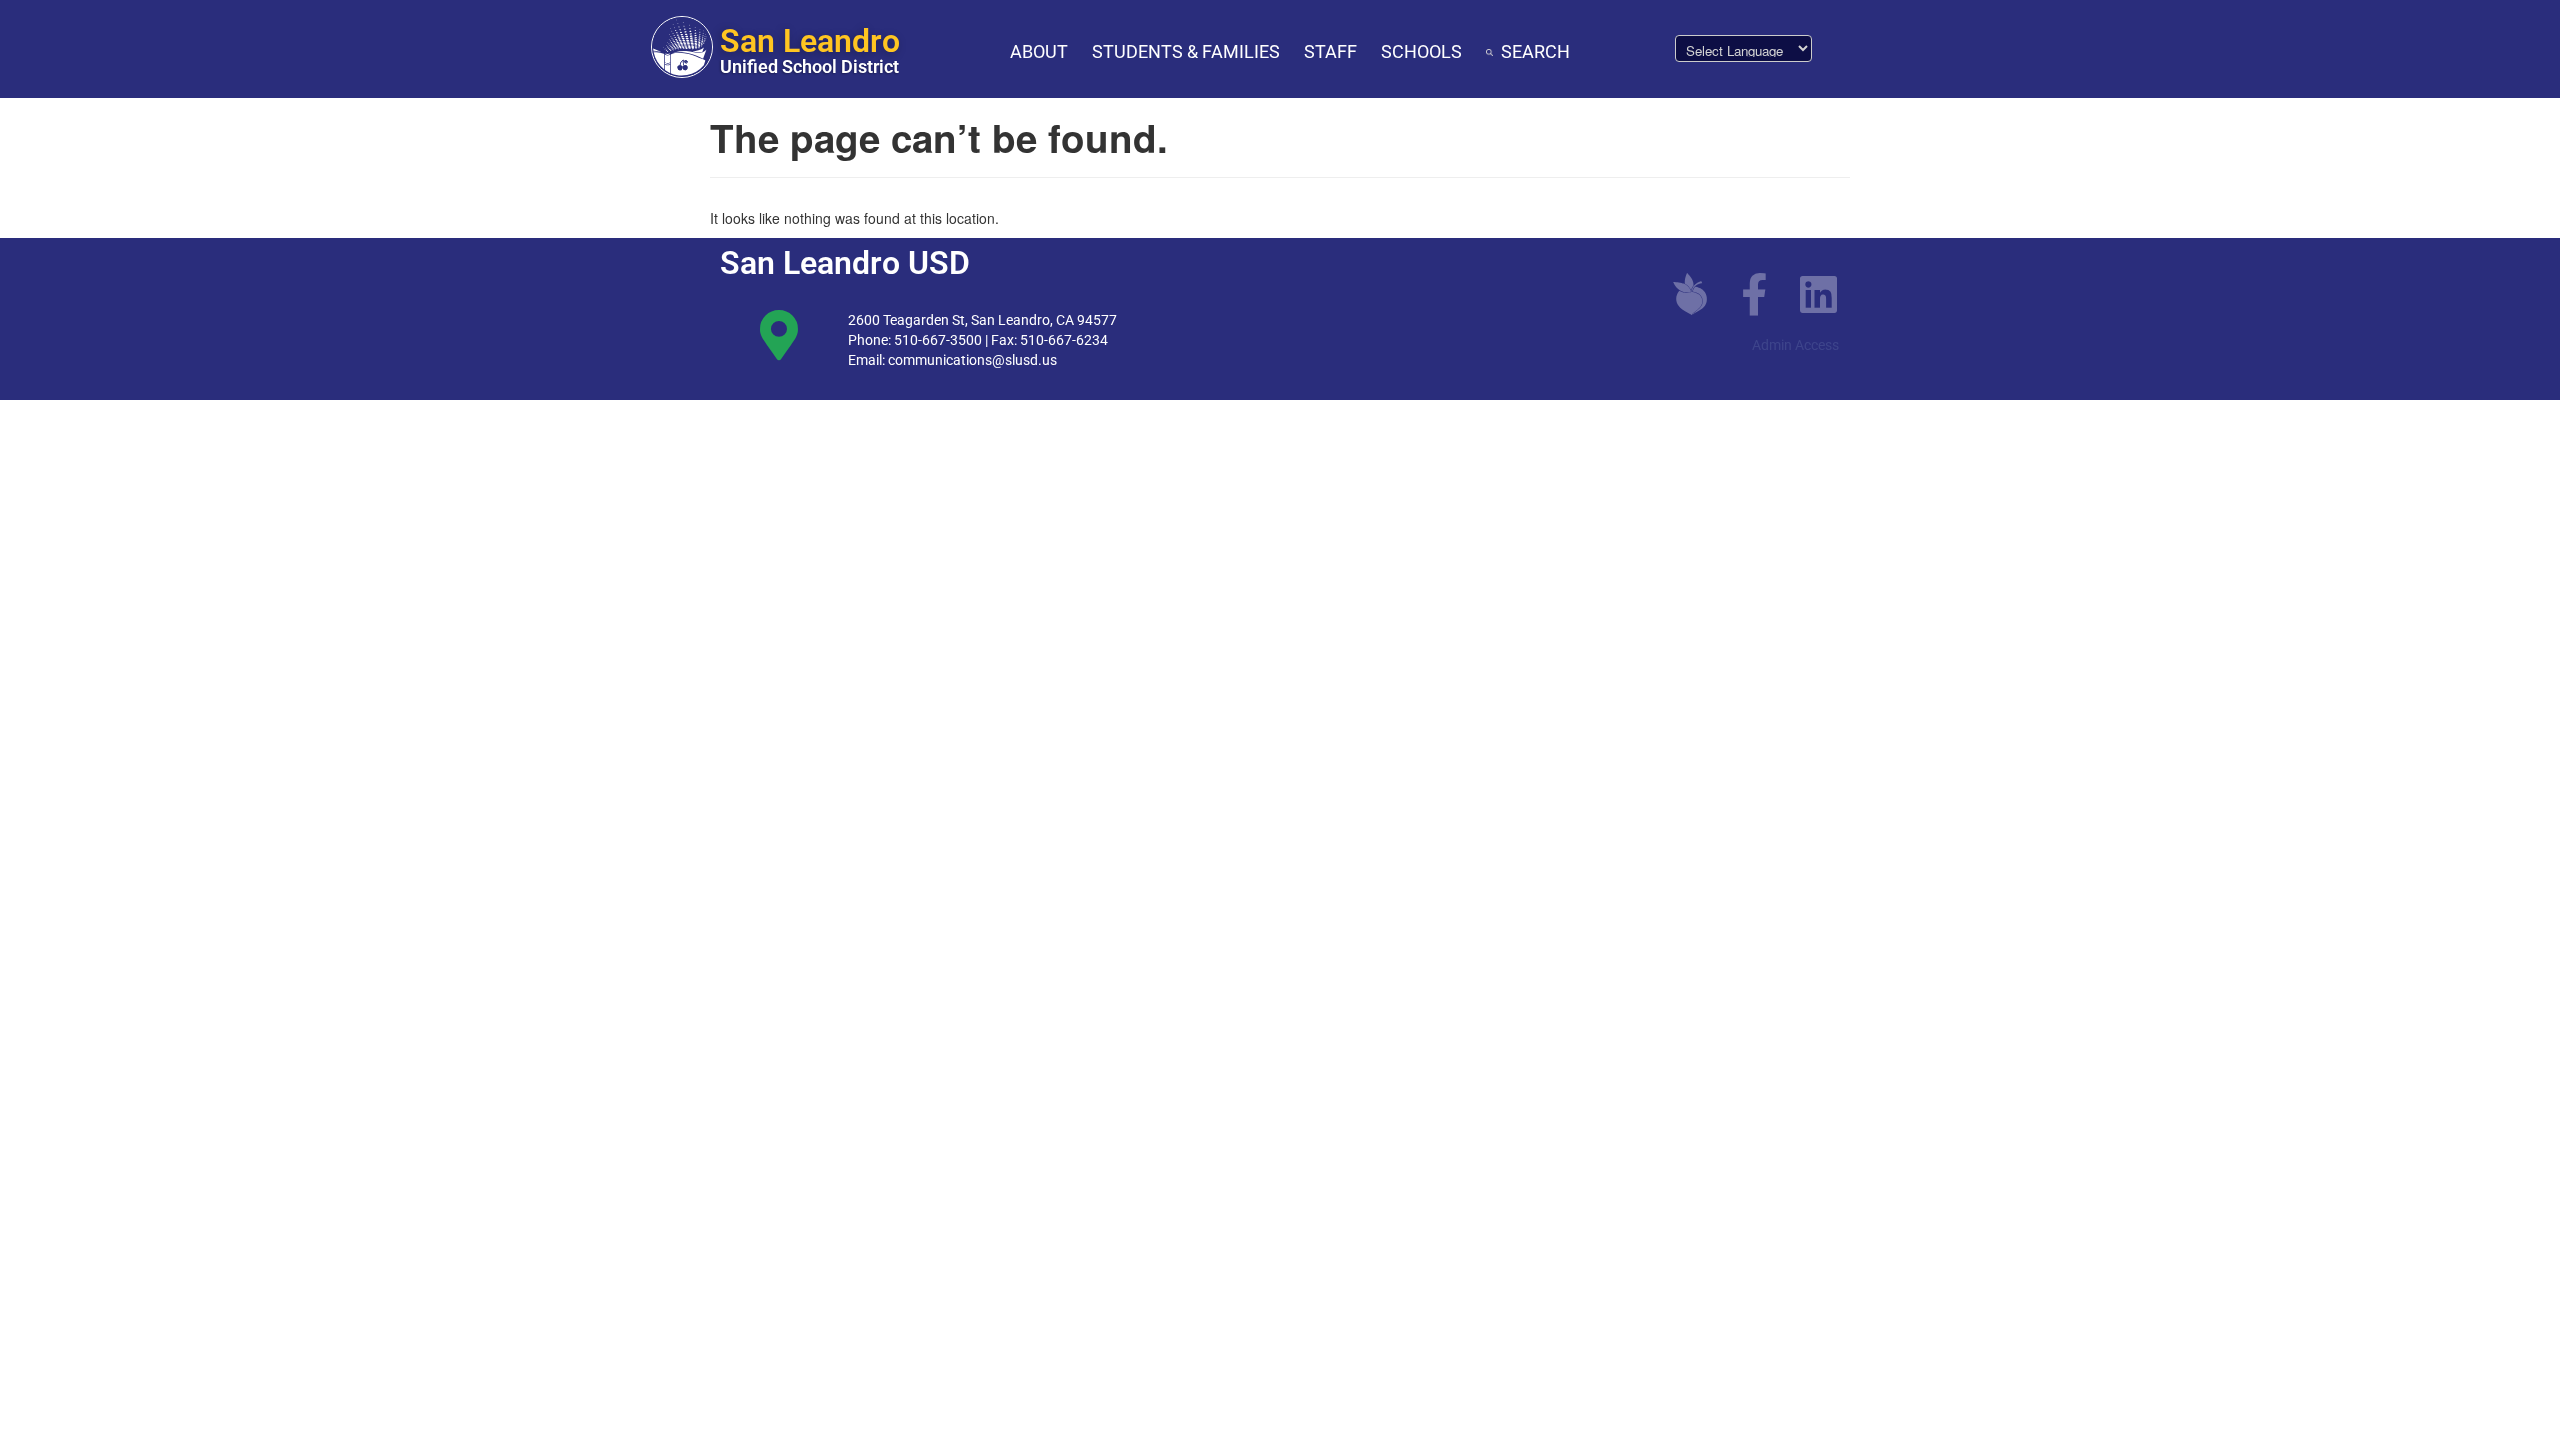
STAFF (1330, 51)
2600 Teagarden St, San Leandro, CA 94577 (982, 320)
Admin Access (1795, 345)
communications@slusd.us (972, 360)
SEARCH (1535, 51)
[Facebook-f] (1754, 294)
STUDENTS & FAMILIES (1186, 51)
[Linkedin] (1818, 294)
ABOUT (1039, 51)
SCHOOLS (1421, 51)
